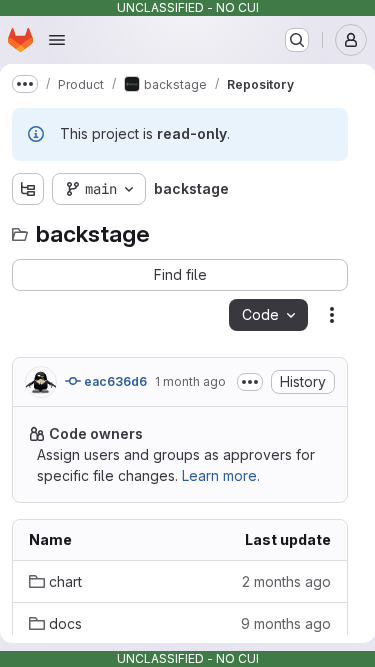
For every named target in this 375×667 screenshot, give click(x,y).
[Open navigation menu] (57, 40)
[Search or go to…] (297, 40)
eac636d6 (114, 381)
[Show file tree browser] (28, 189)
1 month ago (190, 381)
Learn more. (221, 475)
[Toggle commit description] (250, 382)
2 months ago (286, 581)
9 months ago (286, 623)
